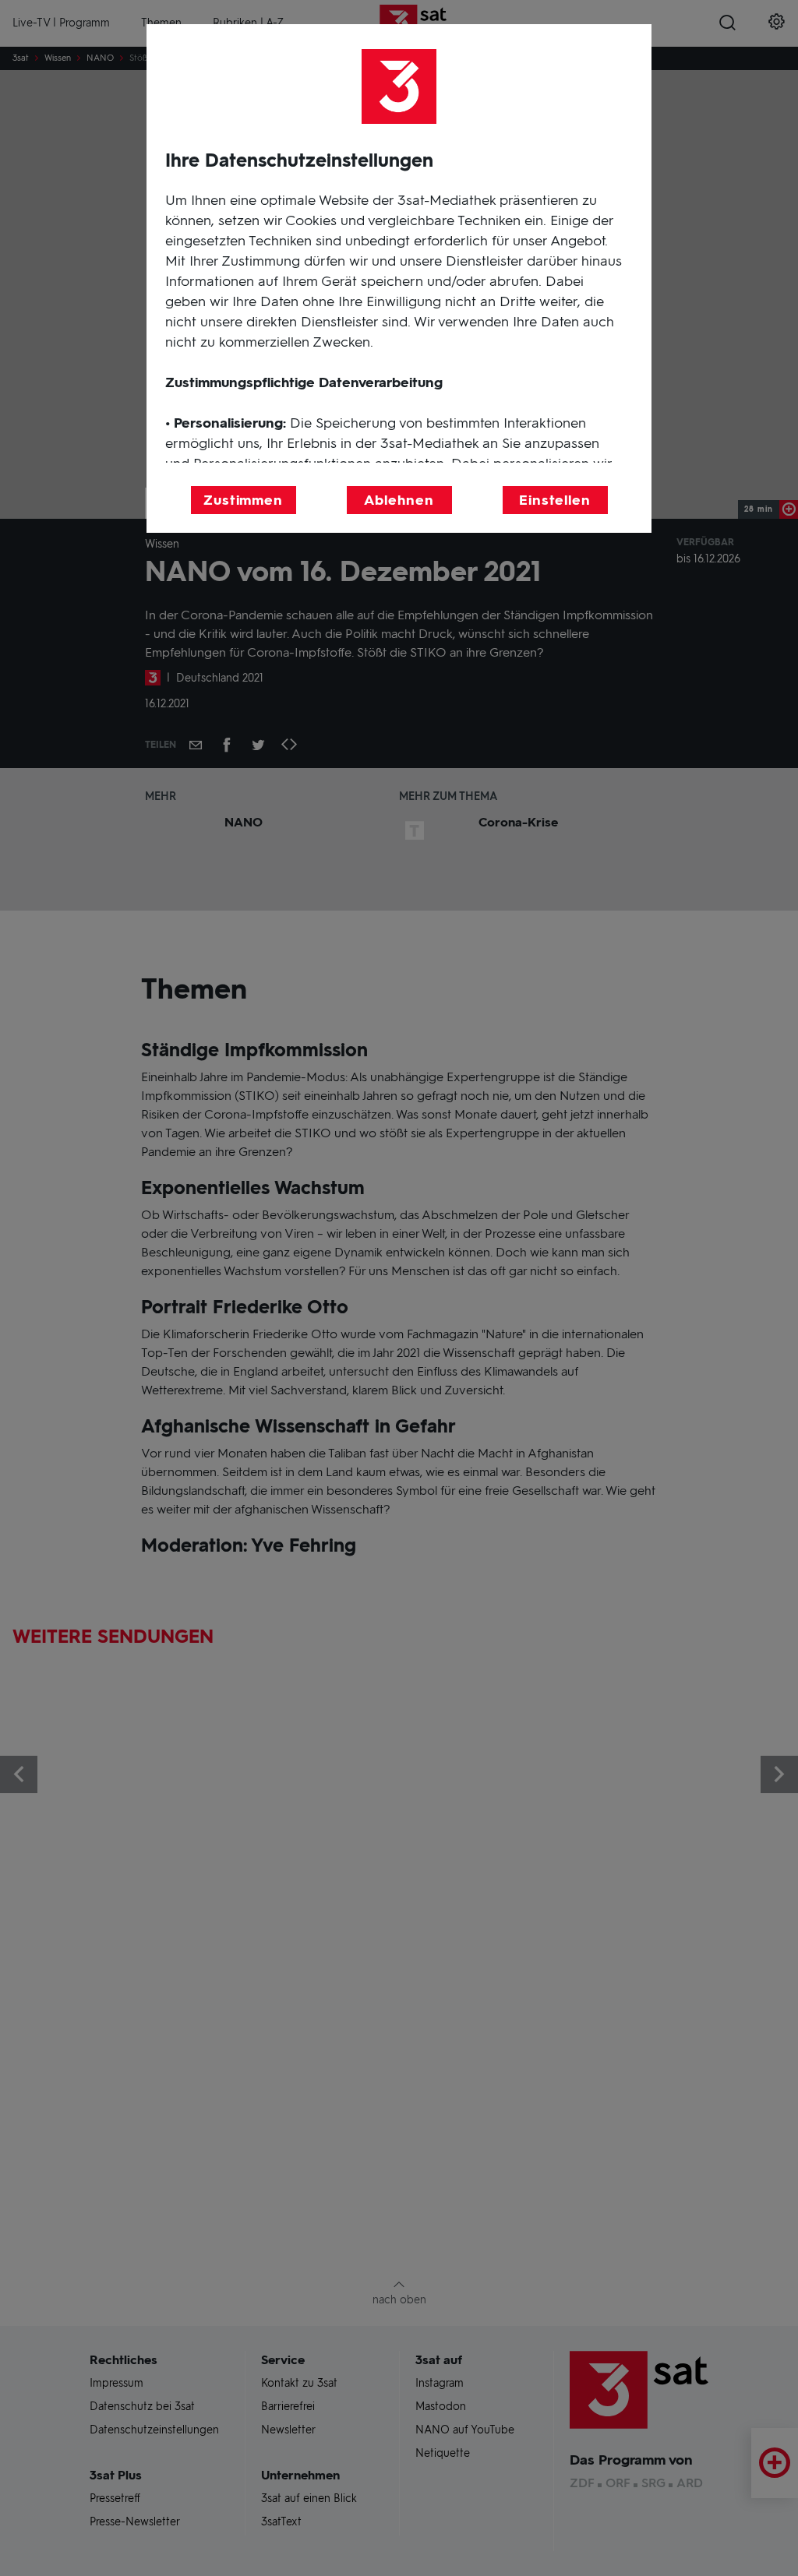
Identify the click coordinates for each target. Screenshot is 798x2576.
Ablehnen (399, 500)
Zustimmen (243, 500)
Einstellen (555, 500)
